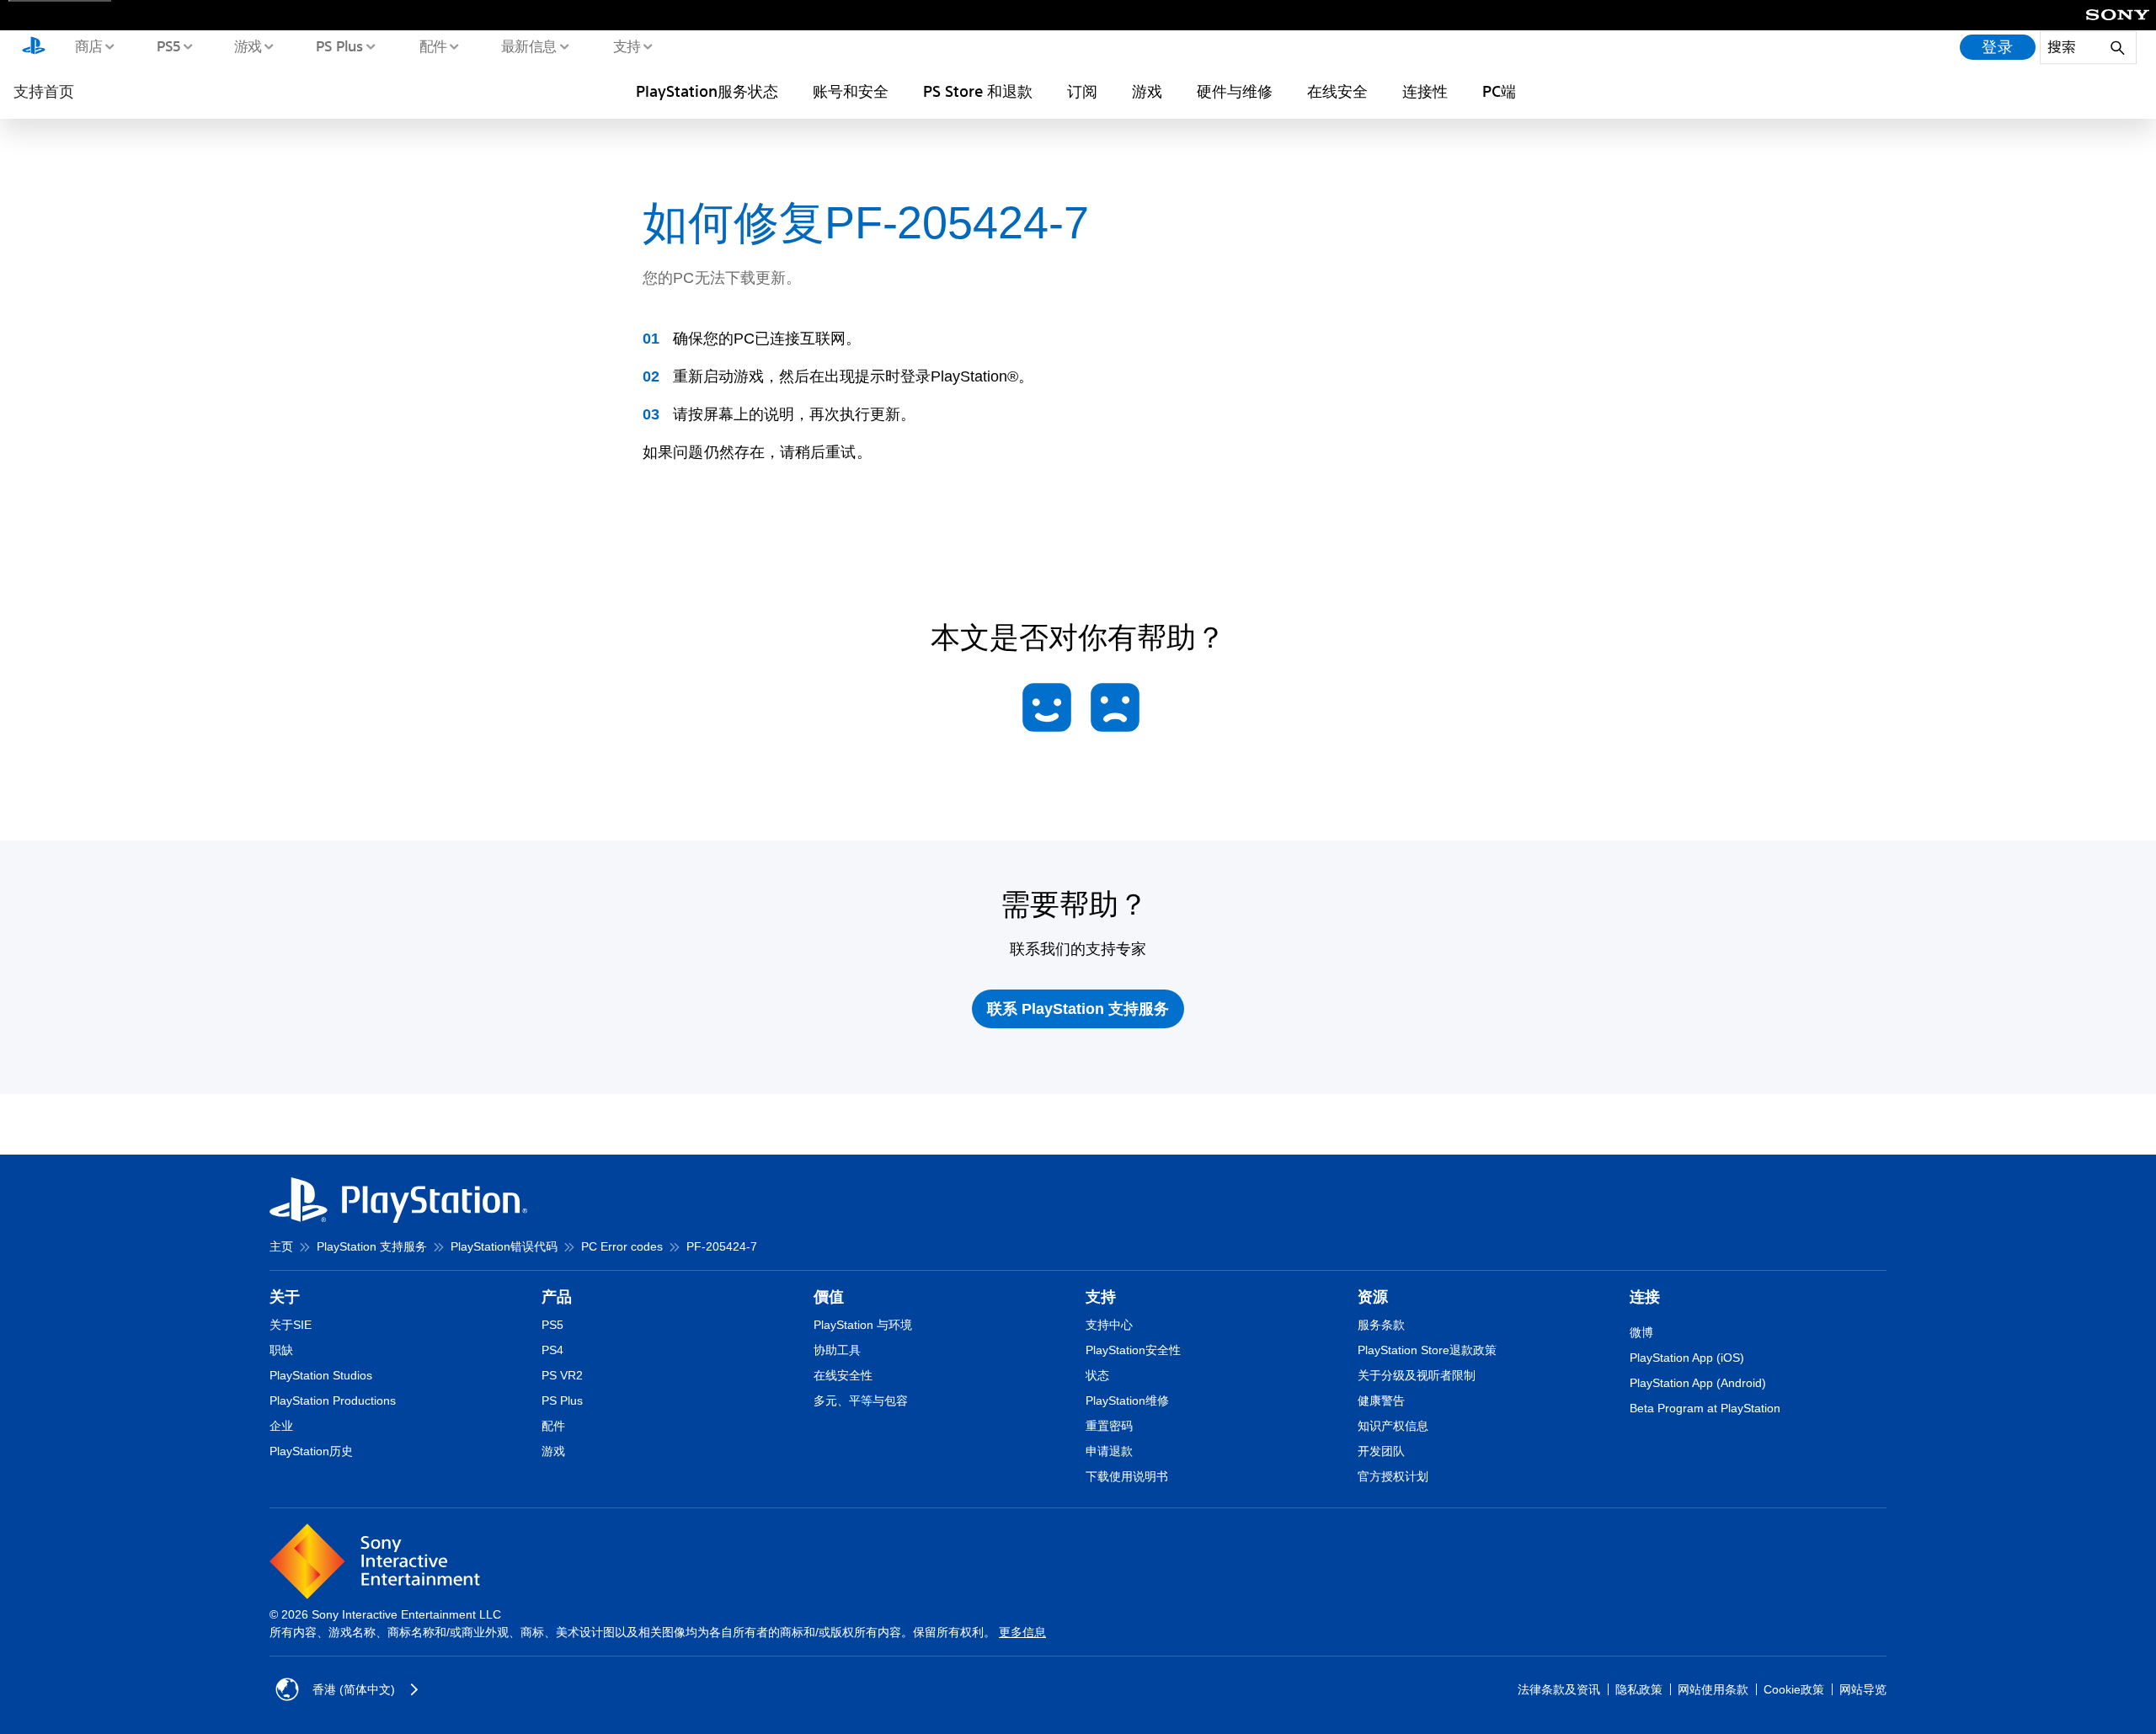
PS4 (552, 1350)
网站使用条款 (1713, 1689)
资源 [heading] (1373, 1297)
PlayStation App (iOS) (1687, 1358)
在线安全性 (843, 1375)
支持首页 (44, 91)
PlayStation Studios (321, 1375)
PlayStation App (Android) (1698, 1383)
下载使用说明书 (1127, 1476)
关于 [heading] (285, 1297)
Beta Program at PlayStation (1705, 1408)
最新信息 (528, 45)
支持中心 (1109, 1325)
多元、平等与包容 (861, 1401)
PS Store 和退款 (978, 91)
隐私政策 (1639, 1689)
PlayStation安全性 (1133, 1350)
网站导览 (1863, 1689)
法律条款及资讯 (1559, 1689)
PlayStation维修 (1127, 1401)
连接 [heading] (1645, 1297)
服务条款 (1381, 1325)
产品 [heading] (557, 1297)
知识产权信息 (1393, 1426)
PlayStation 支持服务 (372, 1246)
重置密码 (1109, 1426)
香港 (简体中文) (354, 1689)
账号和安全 (851, 91)
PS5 (168, 45)
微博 (1641, 1332)
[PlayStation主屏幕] (34, 47)
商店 (88, 45)
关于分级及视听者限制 (1417, 1375)
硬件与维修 (1235, 91)
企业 (281, 1426)
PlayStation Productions (333, 1401)
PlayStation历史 (311, 1451)
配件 (432, 45)
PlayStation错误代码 (504, 1246)
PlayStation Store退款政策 (1427, 1350)
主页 (281, 1246)
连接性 (1425, 91)
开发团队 (1381, 1451)
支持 (626, 45)
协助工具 (837, 1350)
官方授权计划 (1393, 1476)
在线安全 (1337, 91)
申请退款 (1109, 1451)
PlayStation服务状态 (707, 91)
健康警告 (1381, 1401)
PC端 (1499, 91)
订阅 (1082, 91)
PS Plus (339, 45)
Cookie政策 (1794, 1689)
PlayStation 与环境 (863, 1325)
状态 (1097, 1375)
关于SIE (291, 1325)
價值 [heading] (829, 1297)
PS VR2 (562, 1375)
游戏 (247, 45)
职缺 (281, 1350)
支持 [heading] (1101, 1297)
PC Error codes (622, 1246)
